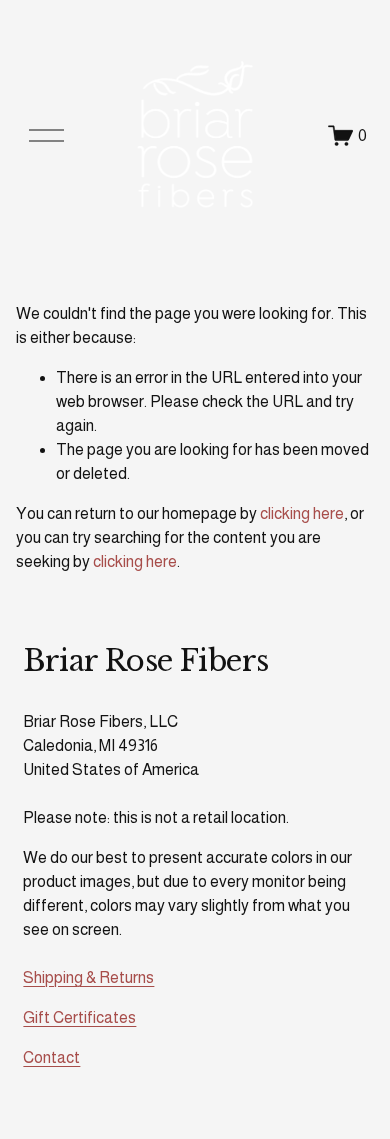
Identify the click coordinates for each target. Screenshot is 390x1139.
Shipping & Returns (88, 977)
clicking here (302, 513)
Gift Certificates (79, 1017)
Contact (51, 1057)
